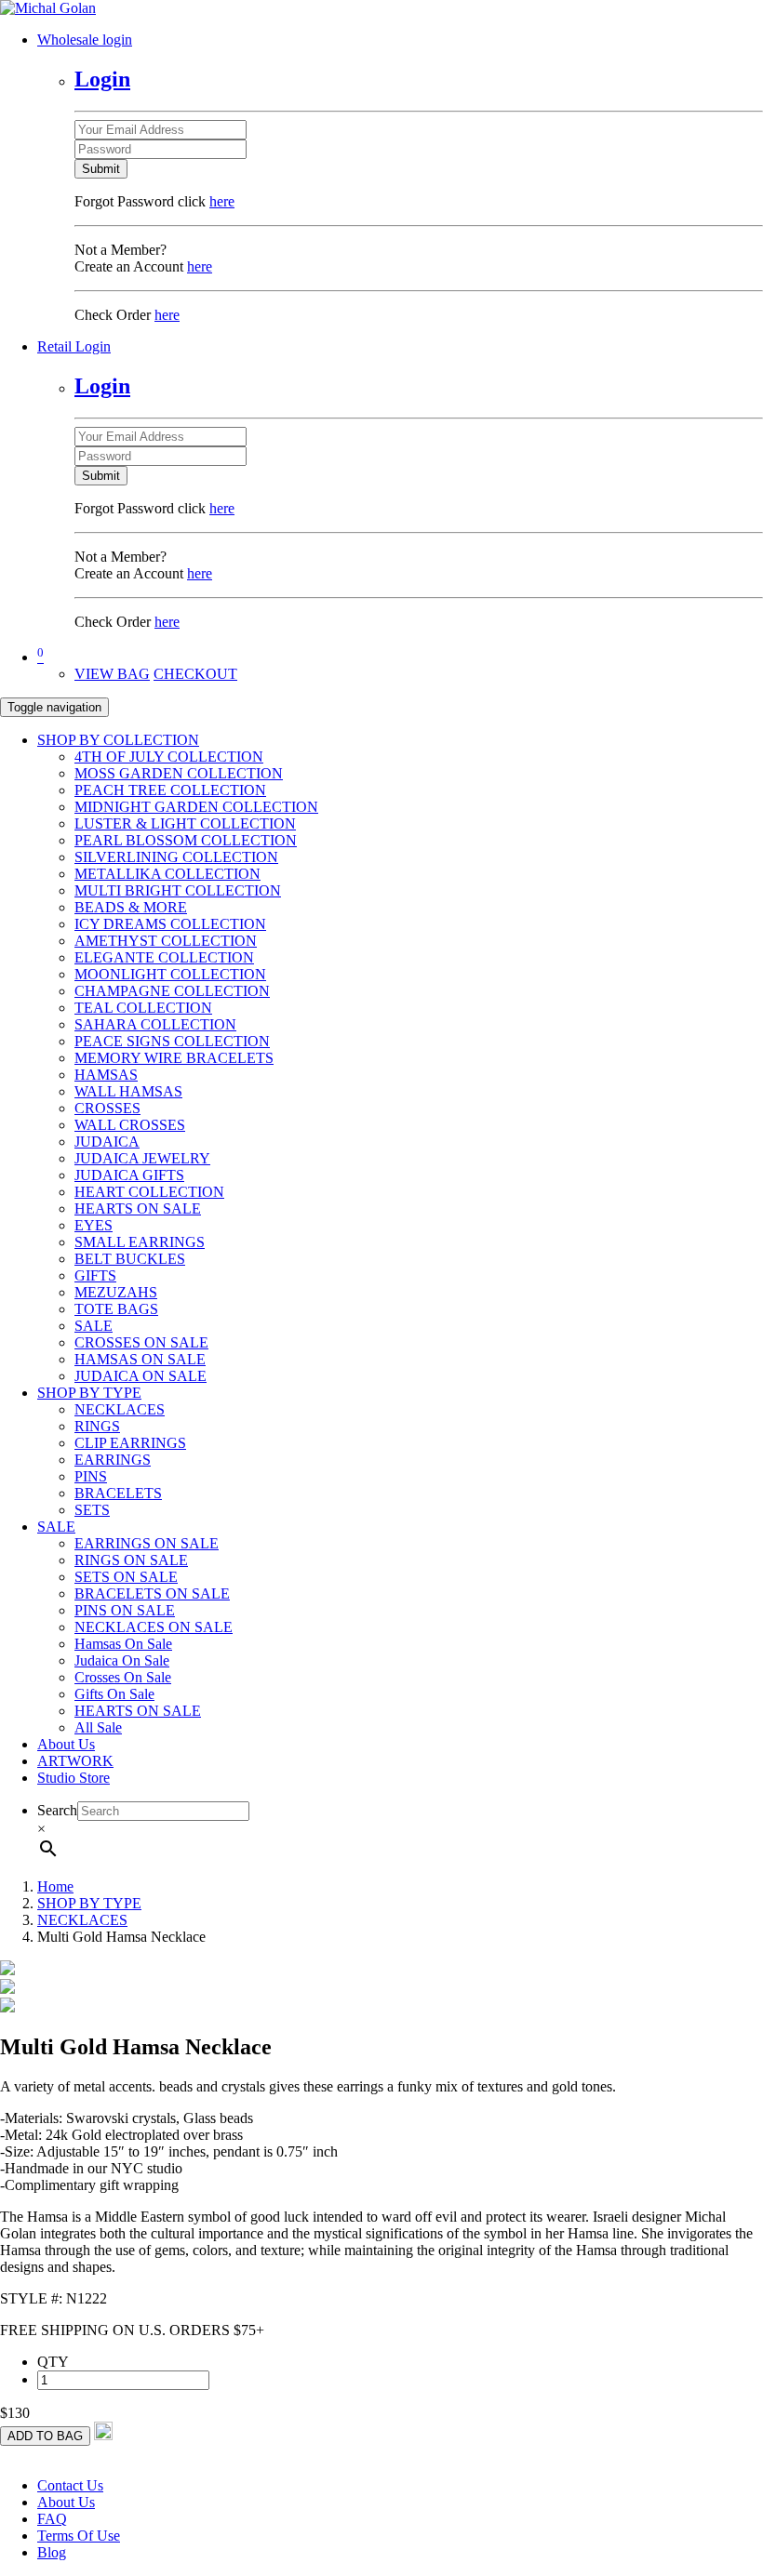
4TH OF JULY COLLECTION (169, 757)
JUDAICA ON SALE (141, 1376)
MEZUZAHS (116, 1292)
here (222, 201)
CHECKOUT (195, 674)
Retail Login (74, 346)
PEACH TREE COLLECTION (170, 790)
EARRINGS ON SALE (147, 1543)
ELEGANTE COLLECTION (164, 957)
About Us (66, 1744)
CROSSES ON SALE (141, 1342)
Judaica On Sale (122, 1660)
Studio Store (74, 1778)
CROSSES (107, 1108)
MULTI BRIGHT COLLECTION (178, 890)
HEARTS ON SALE (138, 1208)
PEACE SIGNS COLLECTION (172, 1041)
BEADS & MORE (131, 907)
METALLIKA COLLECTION (167, 874)
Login (102, 79)
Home (55, 1886)
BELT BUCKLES (130, 1259)
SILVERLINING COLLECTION (176, 857)
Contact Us (70, 2485)
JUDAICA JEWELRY (142, 1158)
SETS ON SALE (126, 1577)
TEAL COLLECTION (143, 1008)
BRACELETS (118, 1493)
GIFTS (95, 1275)
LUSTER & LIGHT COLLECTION (185, 823)
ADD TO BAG (45, 2436)
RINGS (97, 1426)
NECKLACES (120, 1409)
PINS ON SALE (125, 1610)
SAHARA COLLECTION (155, 1024)
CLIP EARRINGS (130, 1443)
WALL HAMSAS (128, 1091)
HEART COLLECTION (149, 1192)
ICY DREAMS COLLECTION (170, 924)
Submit (101, 169)
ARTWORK (75, 1761)
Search (57, 1810)
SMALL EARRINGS (140, 1242)
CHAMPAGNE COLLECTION (172, 991)
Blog (52, 2552)
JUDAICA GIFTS (129, 1175)
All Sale (98, 1727)
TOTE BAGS (116, 1309)
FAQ (52, 2519)
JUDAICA (107, 1142)
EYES (94, 1225)
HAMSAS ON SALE (140, 1359)
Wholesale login (85, 40)
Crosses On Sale (123, 1677)
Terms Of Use (79, 2536)
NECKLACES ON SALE (154, 1627)
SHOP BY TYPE (89, 1393)
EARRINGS (113, 1460)
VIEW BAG (112, 674)
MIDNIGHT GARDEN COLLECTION (196, 807)
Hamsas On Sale (123, 1644)
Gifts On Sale (114, 1694)
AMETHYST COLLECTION (166, 941)
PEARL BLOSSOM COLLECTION (186, 840)
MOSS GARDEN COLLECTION (179, 773)
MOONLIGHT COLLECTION (170, 974)
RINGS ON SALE (131, 1560)
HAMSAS (106, 1075)
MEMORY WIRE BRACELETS (174, 1058)
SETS (92, 1510)
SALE (94, 1326)
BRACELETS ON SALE (152, 1593)
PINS (91, 1476)
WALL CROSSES (130, 1125)
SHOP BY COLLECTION (118, 740)
